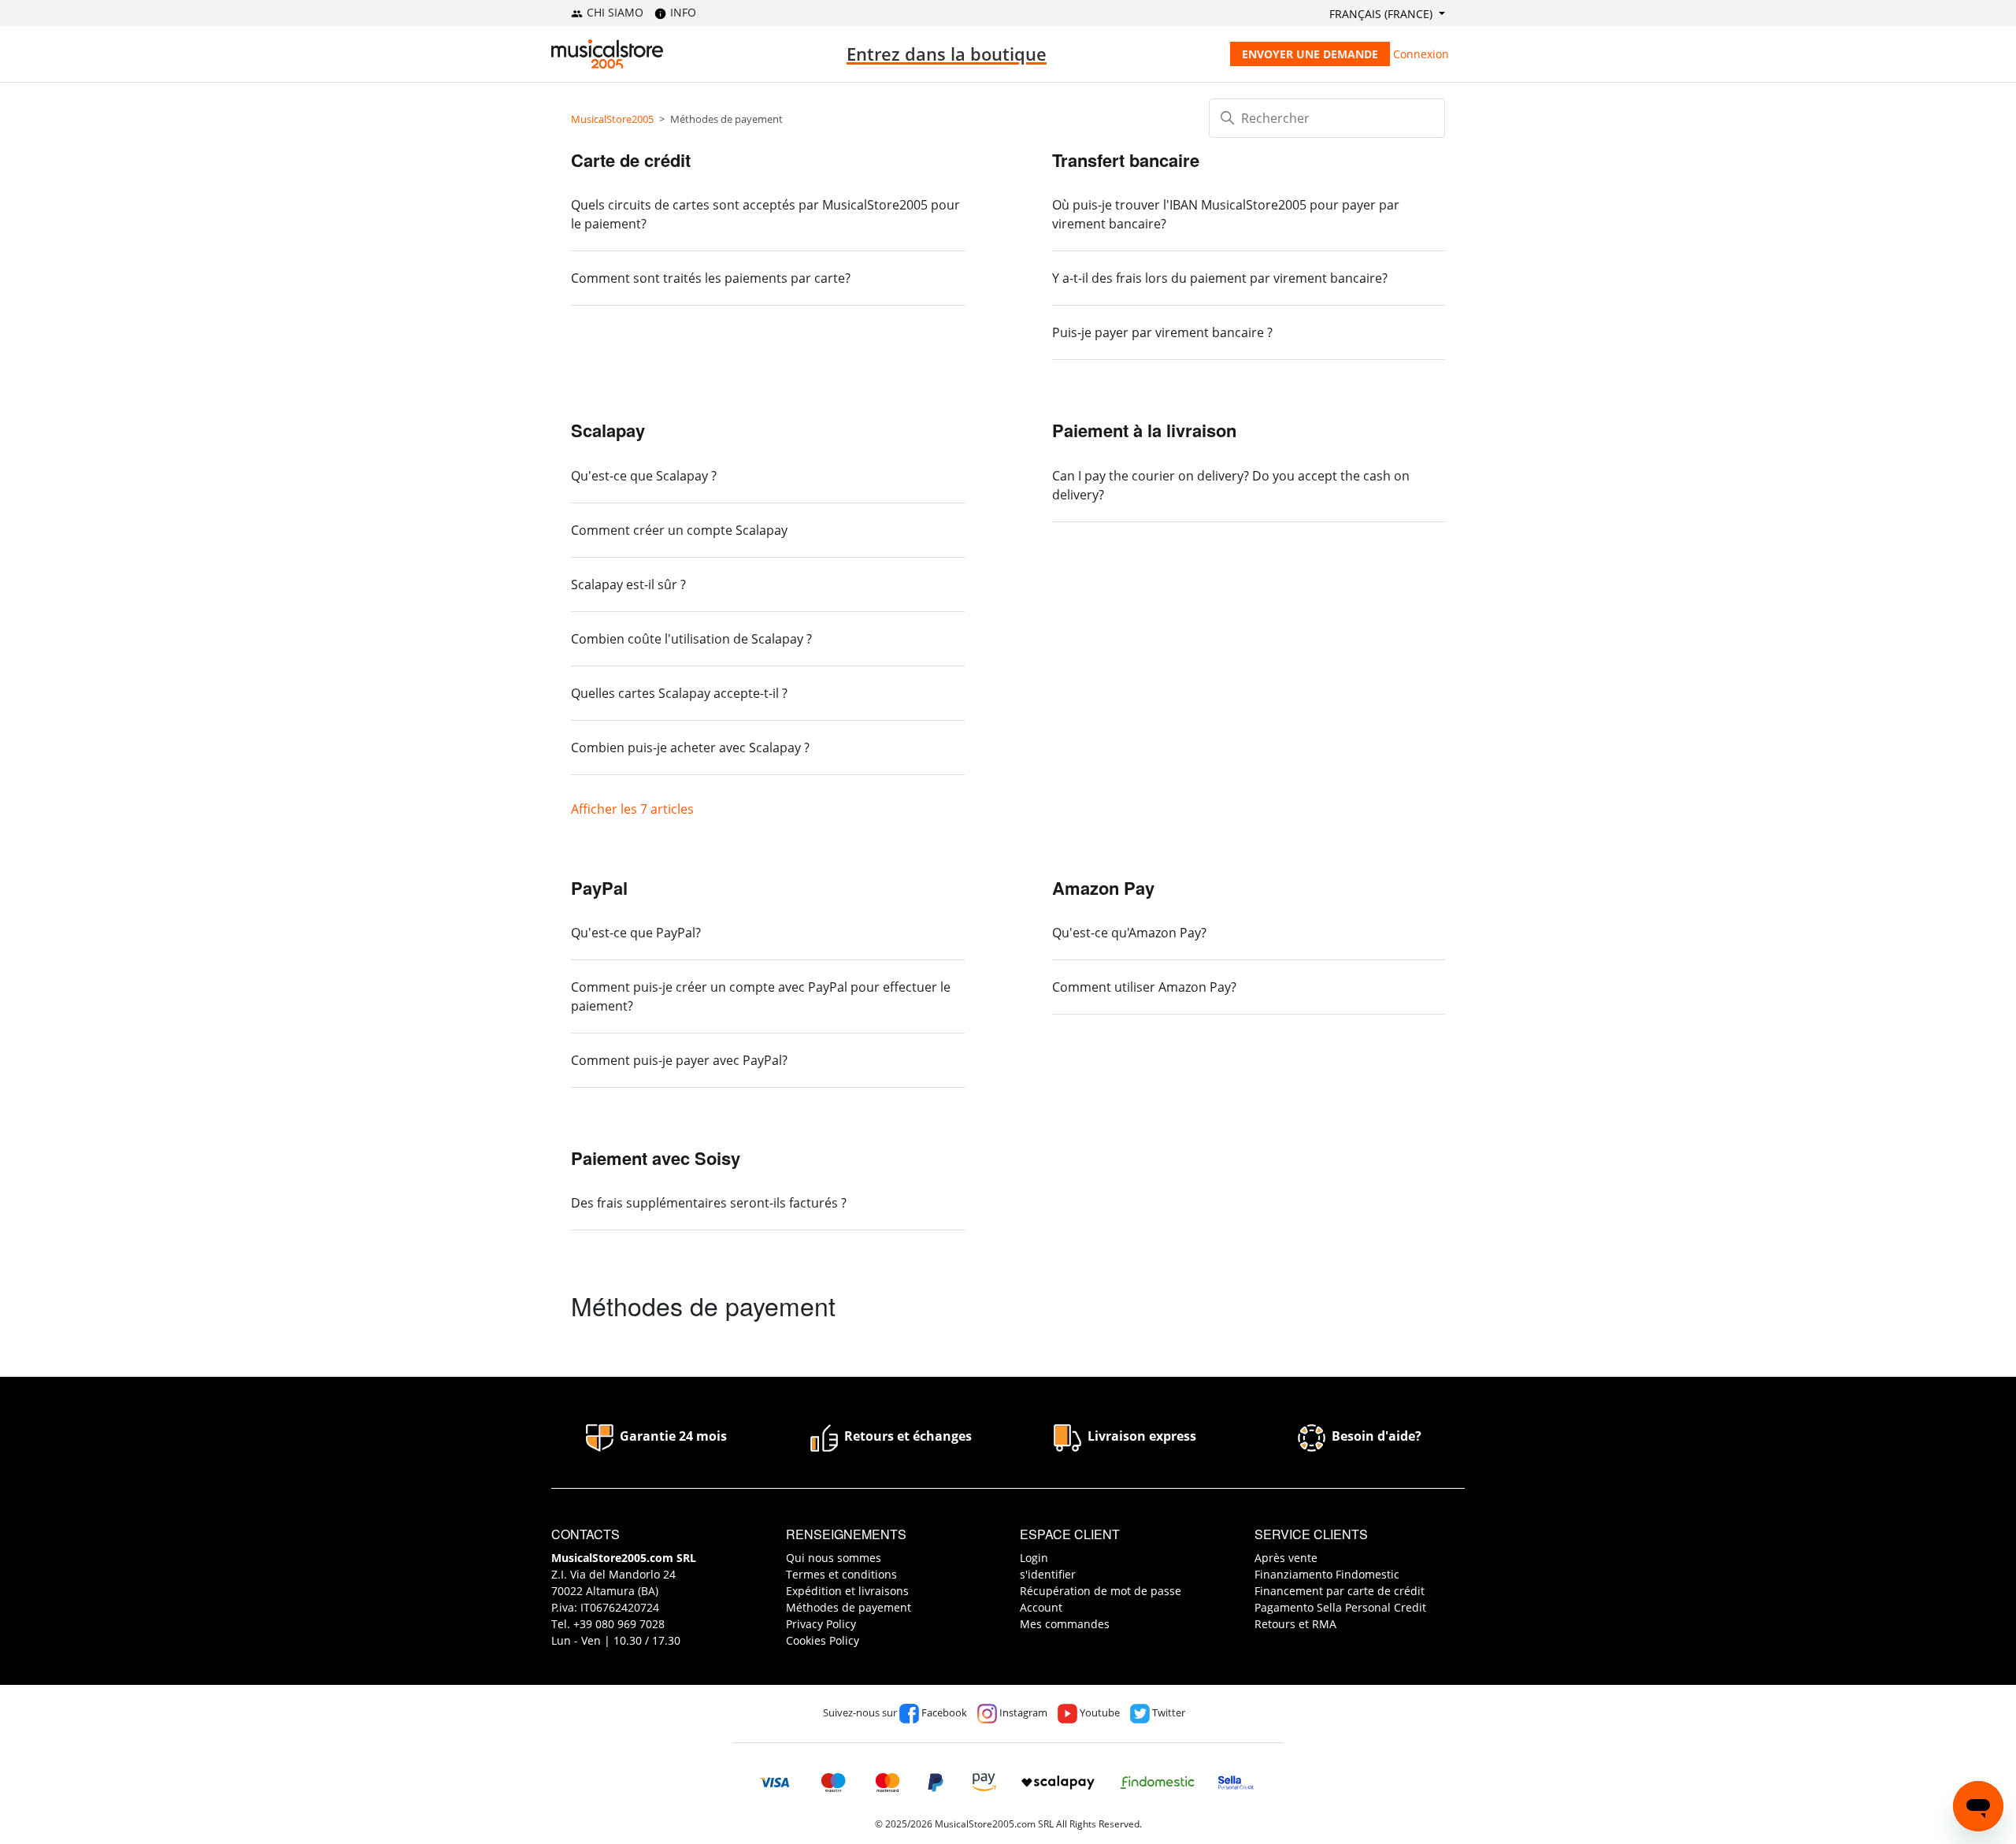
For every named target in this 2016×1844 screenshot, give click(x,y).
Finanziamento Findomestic (1327, 1574)
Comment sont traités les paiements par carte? (711, 278)
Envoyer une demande (1310, 54)
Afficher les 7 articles (632, 809)
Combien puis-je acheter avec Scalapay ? (690, 748)
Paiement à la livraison (1144, 430)
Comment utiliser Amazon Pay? (1144, 987)
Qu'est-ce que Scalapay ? (644, 476)
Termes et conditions (841, 1574)
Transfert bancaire (1126, 160)
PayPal (599, 888)
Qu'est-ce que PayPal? (636, 933)
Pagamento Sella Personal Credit (1340, 1607)
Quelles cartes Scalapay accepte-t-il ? (679, 693)
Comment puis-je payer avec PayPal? (679, 1060)
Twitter (1167, 1712)
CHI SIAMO (613, 12)
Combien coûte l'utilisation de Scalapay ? (691, 639)
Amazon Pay (1103, 888)
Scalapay (608, 430)
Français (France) (1382, 14)
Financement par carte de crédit (1340, 1591)
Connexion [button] (1421, 54)
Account (1041, 1607)
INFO (682, 12)
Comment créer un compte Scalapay (679, 530)
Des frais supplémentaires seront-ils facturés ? (709, 1203)
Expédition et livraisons (847, 1591)
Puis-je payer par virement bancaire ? (1162, 332)
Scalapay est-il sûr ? (628, 584)
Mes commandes (1065, 1624)
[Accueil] (607, 54)
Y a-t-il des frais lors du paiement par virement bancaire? (1220, 278)
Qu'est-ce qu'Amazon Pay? (1129, 933)
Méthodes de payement (849, 1607)
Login (1034, 1558)
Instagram (1022, 1712)
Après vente (1286, 1558)
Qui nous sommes (834, 1558)
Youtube (1099, 1712)
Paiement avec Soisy (656, 1158)
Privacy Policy (821, 1624)
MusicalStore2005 (612, 119)
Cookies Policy (823, 1640)
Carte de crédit (631, 160)
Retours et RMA (1295, 1624)
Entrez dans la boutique (947, 54)
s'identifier (1048, 1574)
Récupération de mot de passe (1101, 1591)
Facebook (943, 1712)
